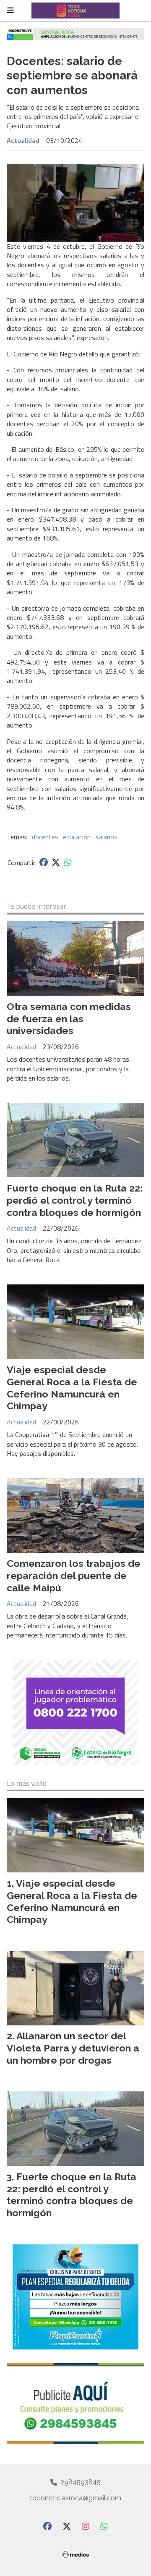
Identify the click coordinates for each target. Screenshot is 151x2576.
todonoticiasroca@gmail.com (75, 2498)
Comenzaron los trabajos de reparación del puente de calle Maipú (74, 1575)
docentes (45, 837)
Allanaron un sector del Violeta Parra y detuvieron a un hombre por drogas (73, 2048)
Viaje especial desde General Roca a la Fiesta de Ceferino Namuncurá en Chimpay (72, 1388)
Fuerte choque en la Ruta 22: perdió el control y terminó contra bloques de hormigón (75, 1200)
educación (77, 837)
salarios (107, 837)
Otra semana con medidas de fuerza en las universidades (69, 1019)
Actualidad (23, 140)
